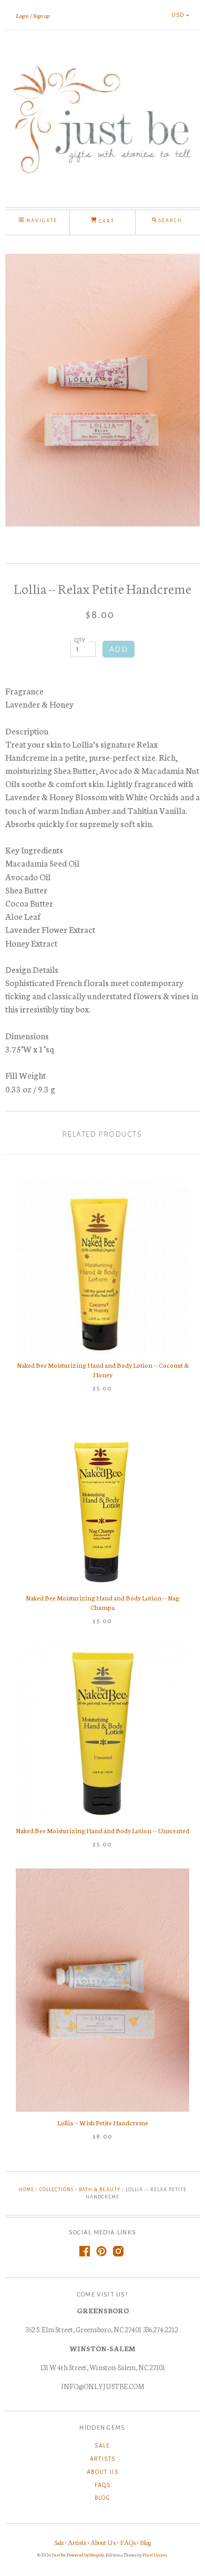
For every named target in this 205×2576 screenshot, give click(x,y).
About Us (102, 2472)
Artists (103, 2459)
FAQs (103, 2485)
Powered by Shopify (85, 2554)
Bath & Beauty (99, 2190)
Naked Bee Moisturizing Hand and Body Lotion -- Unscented (102, 1830)
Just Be (59, 2554)
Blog (103, 2498)
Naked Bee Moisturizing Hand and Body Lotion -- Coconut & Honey (103, 1370)
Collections (57, 2190)
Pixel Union (155, 2554)
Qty (80, 640)
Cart (106, 221)
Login (22, 15)
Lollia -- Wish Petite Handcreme (103, 2122)
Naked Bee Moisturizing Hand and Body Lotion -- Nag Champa (102, 1602)
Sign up (41, 15)
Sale (102, 2445)
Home (26, 2190)
